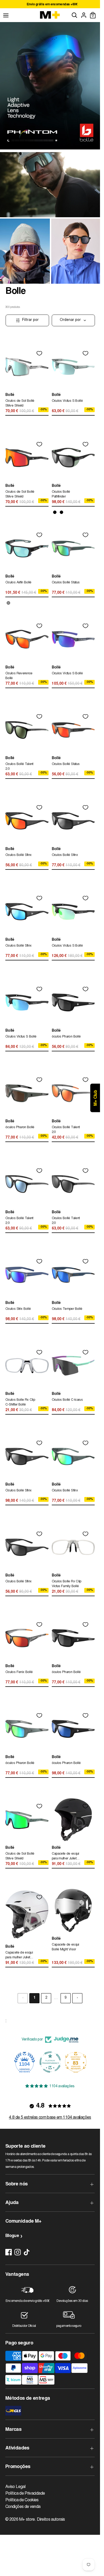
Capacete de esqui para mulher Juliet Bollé (65, 1857)
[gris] (8, 603)
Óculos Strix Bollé (18, 1309)
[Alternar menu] (6, 15)
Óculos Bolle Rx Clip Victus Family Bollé (67, 1584)
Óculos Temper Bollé (67, 1309)
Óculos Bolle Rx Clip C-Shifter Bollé (20, 1402)
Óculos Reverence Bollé (19, 676)
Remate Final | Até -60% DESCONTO (50, 5)
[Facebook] (9, 2252)
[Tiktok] (27, 2252)
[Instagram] (18, 2252)
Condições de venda (23, 2507)
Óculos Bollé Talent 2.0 (19, 767)
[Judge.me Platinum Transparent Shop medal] (25, 2062)
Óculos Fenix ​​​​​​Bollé (19, 1672)
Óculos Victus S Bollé (67, 401)
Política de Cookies (22, 2500)
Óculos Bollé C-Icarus (67, 1400)
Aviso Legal (15, 2487)
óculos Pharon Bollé (66, 1037)
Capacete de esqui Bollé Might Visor (65, 1947)
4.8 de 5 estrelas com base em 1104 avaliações (50, 2118)
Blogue (12, 2236)
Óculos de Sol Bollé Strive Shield (20, 403)
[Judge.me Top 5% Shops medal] (76, 2062)
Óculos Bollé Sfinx (18, 855)
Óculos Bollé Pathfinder (61, 494)
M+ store (27, 2520)
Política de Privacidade (25, 2494)
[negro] (55, 512)
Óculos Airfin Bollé (18, 583)
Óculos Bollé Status (66, 583)
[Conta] (84, 15)
